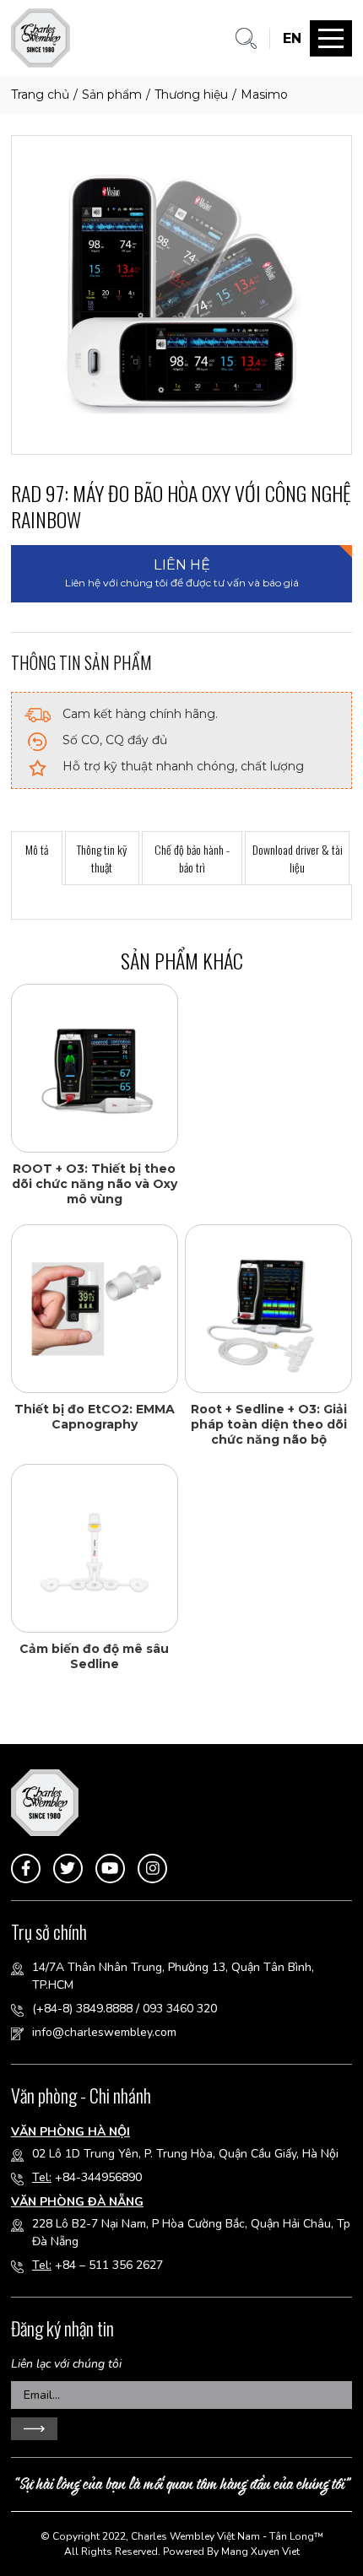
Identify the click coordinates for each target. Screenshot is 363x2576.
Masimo (264, 95)
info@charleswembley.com (104, 2032)
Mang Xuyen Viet (260, 2552)
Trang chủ (40, 95)
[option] (181, 294)
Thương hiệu (191, 95)
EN (292, 38)
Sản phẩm (112, 95)
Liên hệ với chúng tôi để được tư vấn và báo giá (182, 572)
